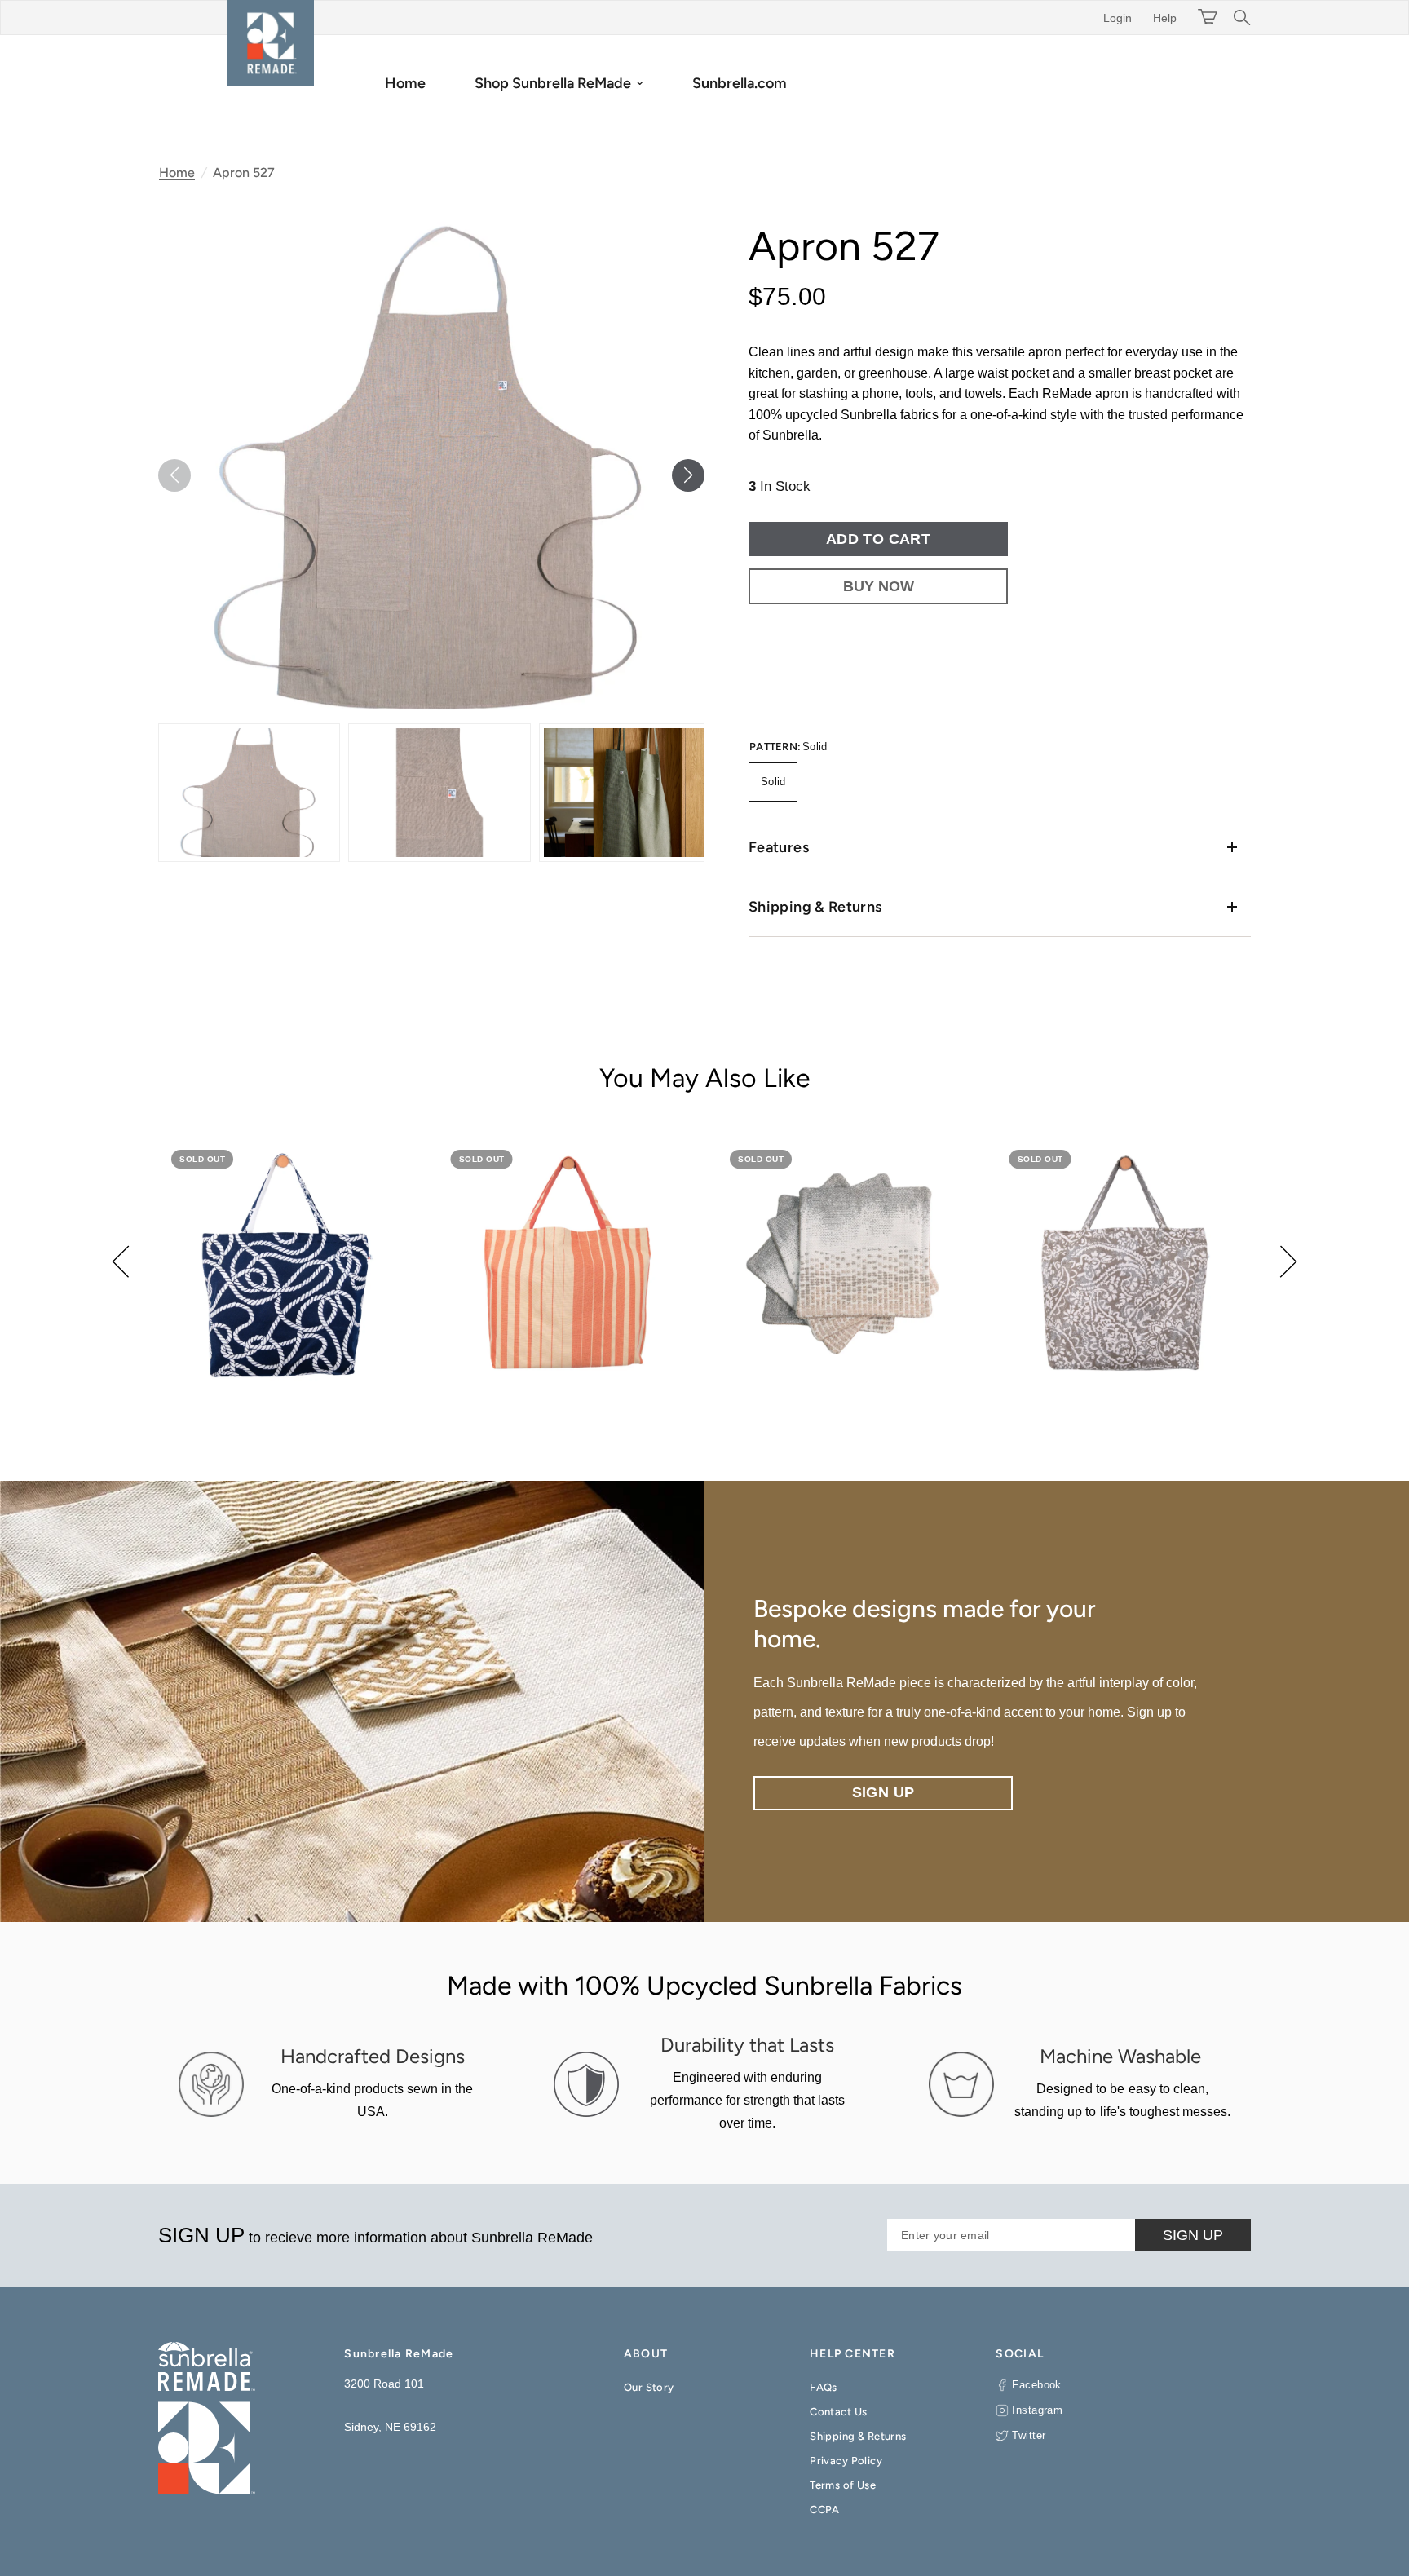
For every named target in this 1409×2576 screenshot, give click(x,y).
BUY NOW (879, 586)
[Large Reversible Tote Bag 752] (1124, 1264)
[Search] (1238, 18)
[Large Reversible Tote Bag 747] (565, 1264)
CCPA (825, 2510)
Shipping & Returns (815, 907)
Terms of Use (843, 2485)
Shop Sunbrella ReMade (553, 83)
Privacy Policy (846, 2461)
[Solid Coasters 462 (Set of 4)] (844, 1264)
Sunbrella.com (740, 83)
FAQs (824, 2387)
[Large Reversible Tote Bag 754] (286, 1264)
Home (405, 83)
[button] (688, 475)
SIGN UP (1193, 2235)
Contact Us (838, 2412)
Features (779, 847)
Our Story (649, 2387)
